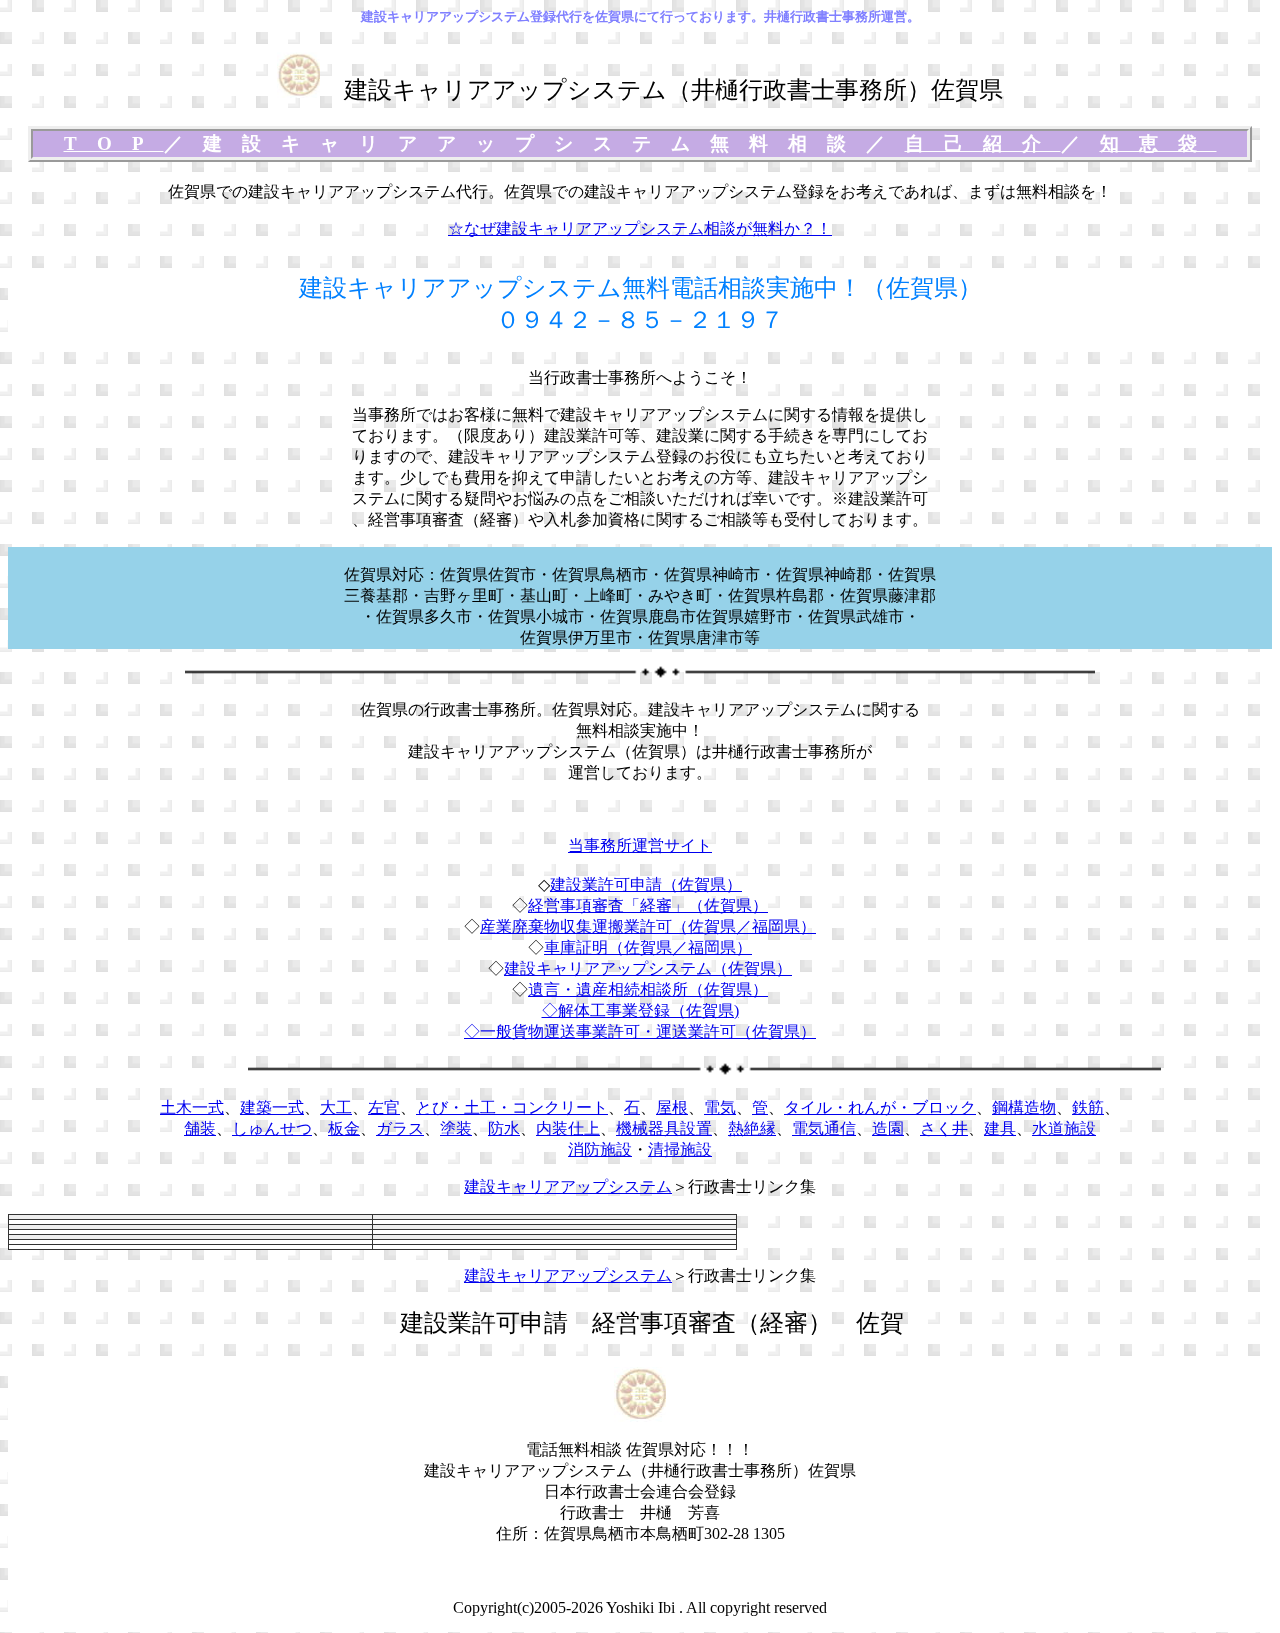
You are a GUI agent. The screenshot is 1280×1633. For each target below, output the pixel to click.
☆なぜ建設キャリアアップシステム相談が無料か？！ (640, 228)
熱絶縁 (752, 1128)
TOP (114, 143)
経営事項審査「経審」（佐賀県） (648, 905)
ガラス (400, 1128)
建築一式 (272, 1107)
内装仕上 (568, 1128)
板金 (344, 1128)
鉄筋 (1088, 1107)
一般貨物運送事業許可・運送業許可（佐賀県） (648, 1031)
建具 (1000, 1128)
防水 (504, 1128)
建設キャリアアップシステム (568, 1186)
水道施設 (1064, 1128)
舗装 (200, 1128)
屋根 (672, 1107)
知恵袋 (1158, 143)
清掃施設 (680, 1149)
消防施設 (600, 1149)
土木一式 (192, 1107)
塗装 (456, 1128)
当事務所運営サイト (640, 845)
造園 (888, 1128)
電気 (720, 1107)
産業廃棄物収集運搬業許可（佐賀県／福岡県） (648, 926)
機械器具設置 (664, 1128)
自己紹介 (983, 143)
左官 (384, 1107)
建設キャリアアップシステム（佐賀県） (648, 968)
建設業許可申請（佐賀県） (646, 884)
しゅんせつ (272, 1128)
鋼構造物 (1024, 1107)
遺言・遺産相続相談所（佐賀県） (648, 989)
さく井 (944, 1128)
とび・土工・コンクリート (512, 1107)
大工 (336, 1107)
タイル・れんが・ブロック (880, 1107)
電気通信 (824, 1128)
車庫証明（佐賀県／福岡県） (648, 947)
